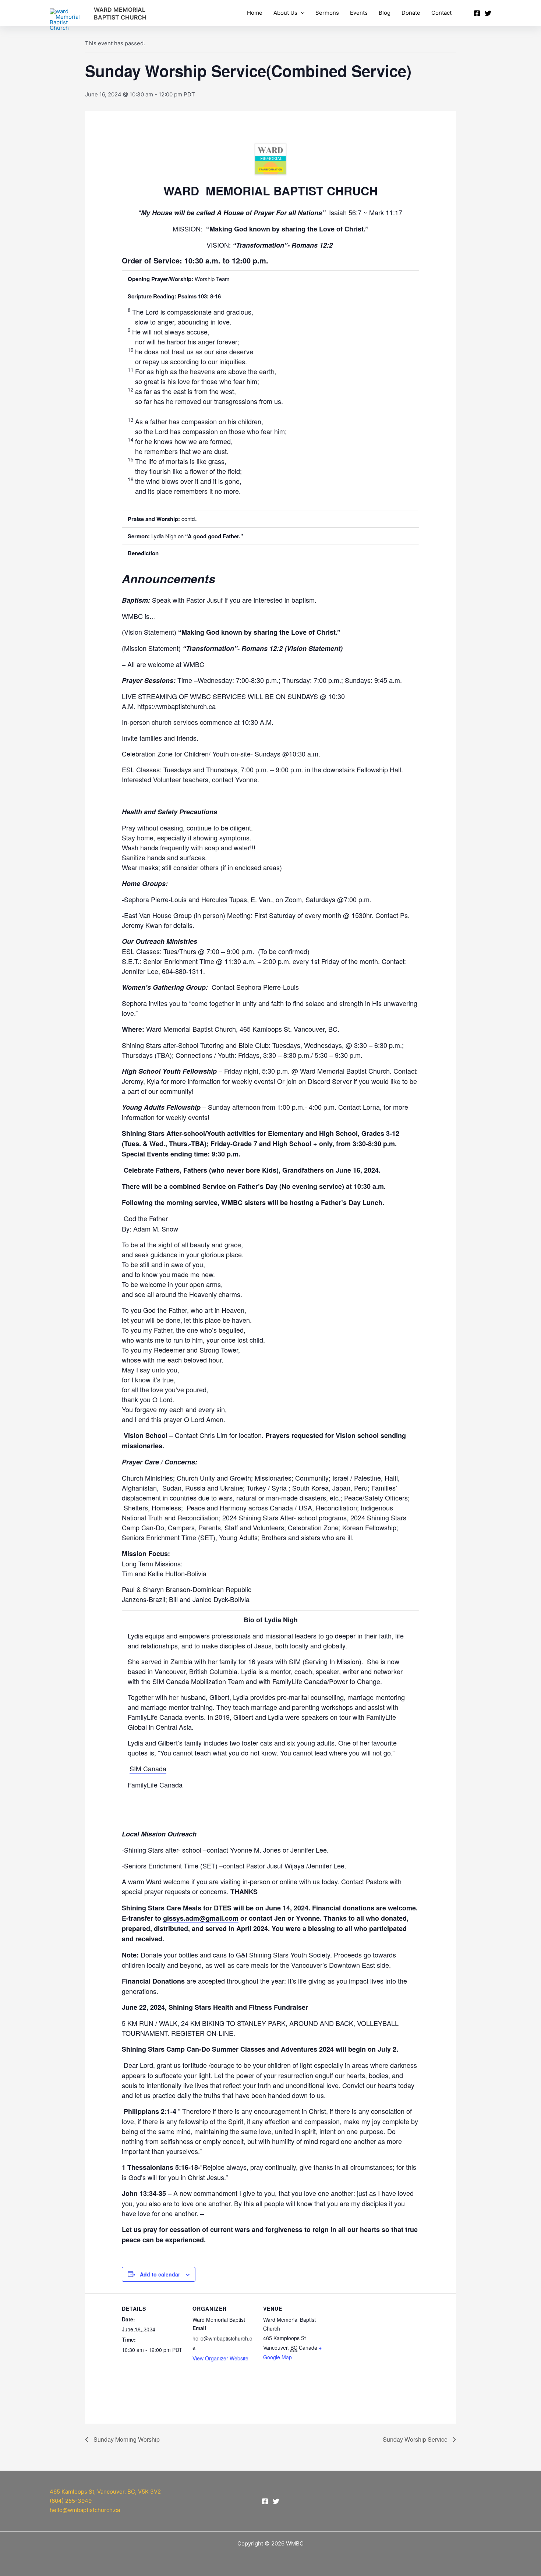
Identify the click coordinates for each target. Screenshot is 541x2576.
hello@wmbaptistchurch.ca (85, 2510)
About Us (285, 13)
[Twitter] (488, 13)
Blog (385, 13)
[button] (301, 13)
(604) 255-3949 (71, 2501)
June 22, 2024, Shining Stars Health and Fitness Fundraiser (215, 2007)
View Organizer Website (220, 2358)
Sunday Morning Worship (126, 2439)
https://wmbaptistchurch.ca (176, 706)
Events (359, 13)
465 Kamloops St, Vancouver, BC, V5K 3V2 (105, 2492)
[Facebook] (477, 13)
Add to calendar (160, 2274)
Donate (411, 13)
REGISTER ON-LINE (202, 2033)
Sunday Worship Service (416, 2439)
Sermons (327, 13)
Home (255, 13)
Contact (441, 13)
